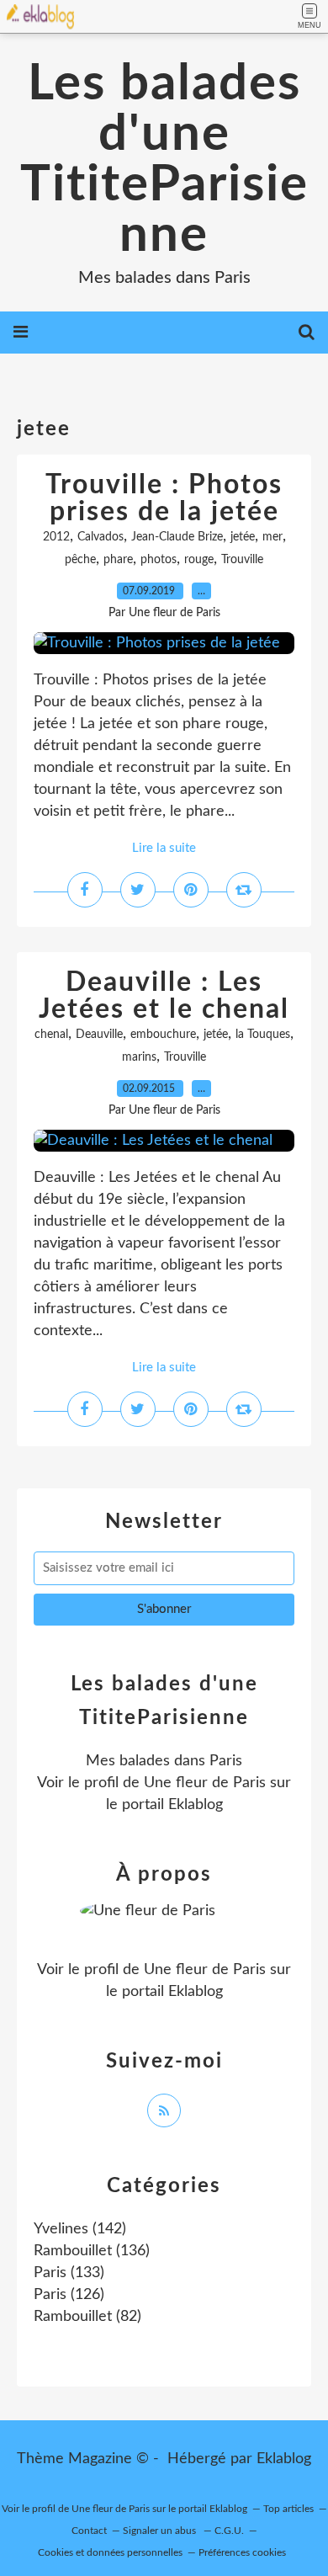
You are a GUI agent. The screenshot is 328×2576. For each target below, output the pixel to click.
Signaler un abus (161, 2531)
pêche (80, 560)
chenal (51, 1035)
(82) (87, 2317)
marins (139, 1057)
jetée (243, 537)
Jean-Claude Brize (177, 537)
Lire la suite (164, 848)
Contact (89, 2531)
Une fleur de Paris (205, 1783)
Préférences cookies (242, 2552)
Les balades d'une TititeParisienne (164, 160)
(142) (80, 2229)
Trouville (242, 560)
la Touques (263, 1035)
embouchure (163, 1035)
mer (272, 537)
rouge (199, 560)
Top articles (288, 2509)
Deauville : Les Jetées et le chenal (164, 996)
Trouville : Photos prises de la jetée (164, 498)
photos (159, 560)
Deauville (99, 1035)
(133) (69, 2273)
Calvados (101, 537)
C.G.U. (229, 2531)
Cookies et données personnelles (110, 2552)
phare (118, 560)
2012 (56, 537)
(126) (69, 2295)
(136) (92, 2251)
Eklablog (284, 2459)
